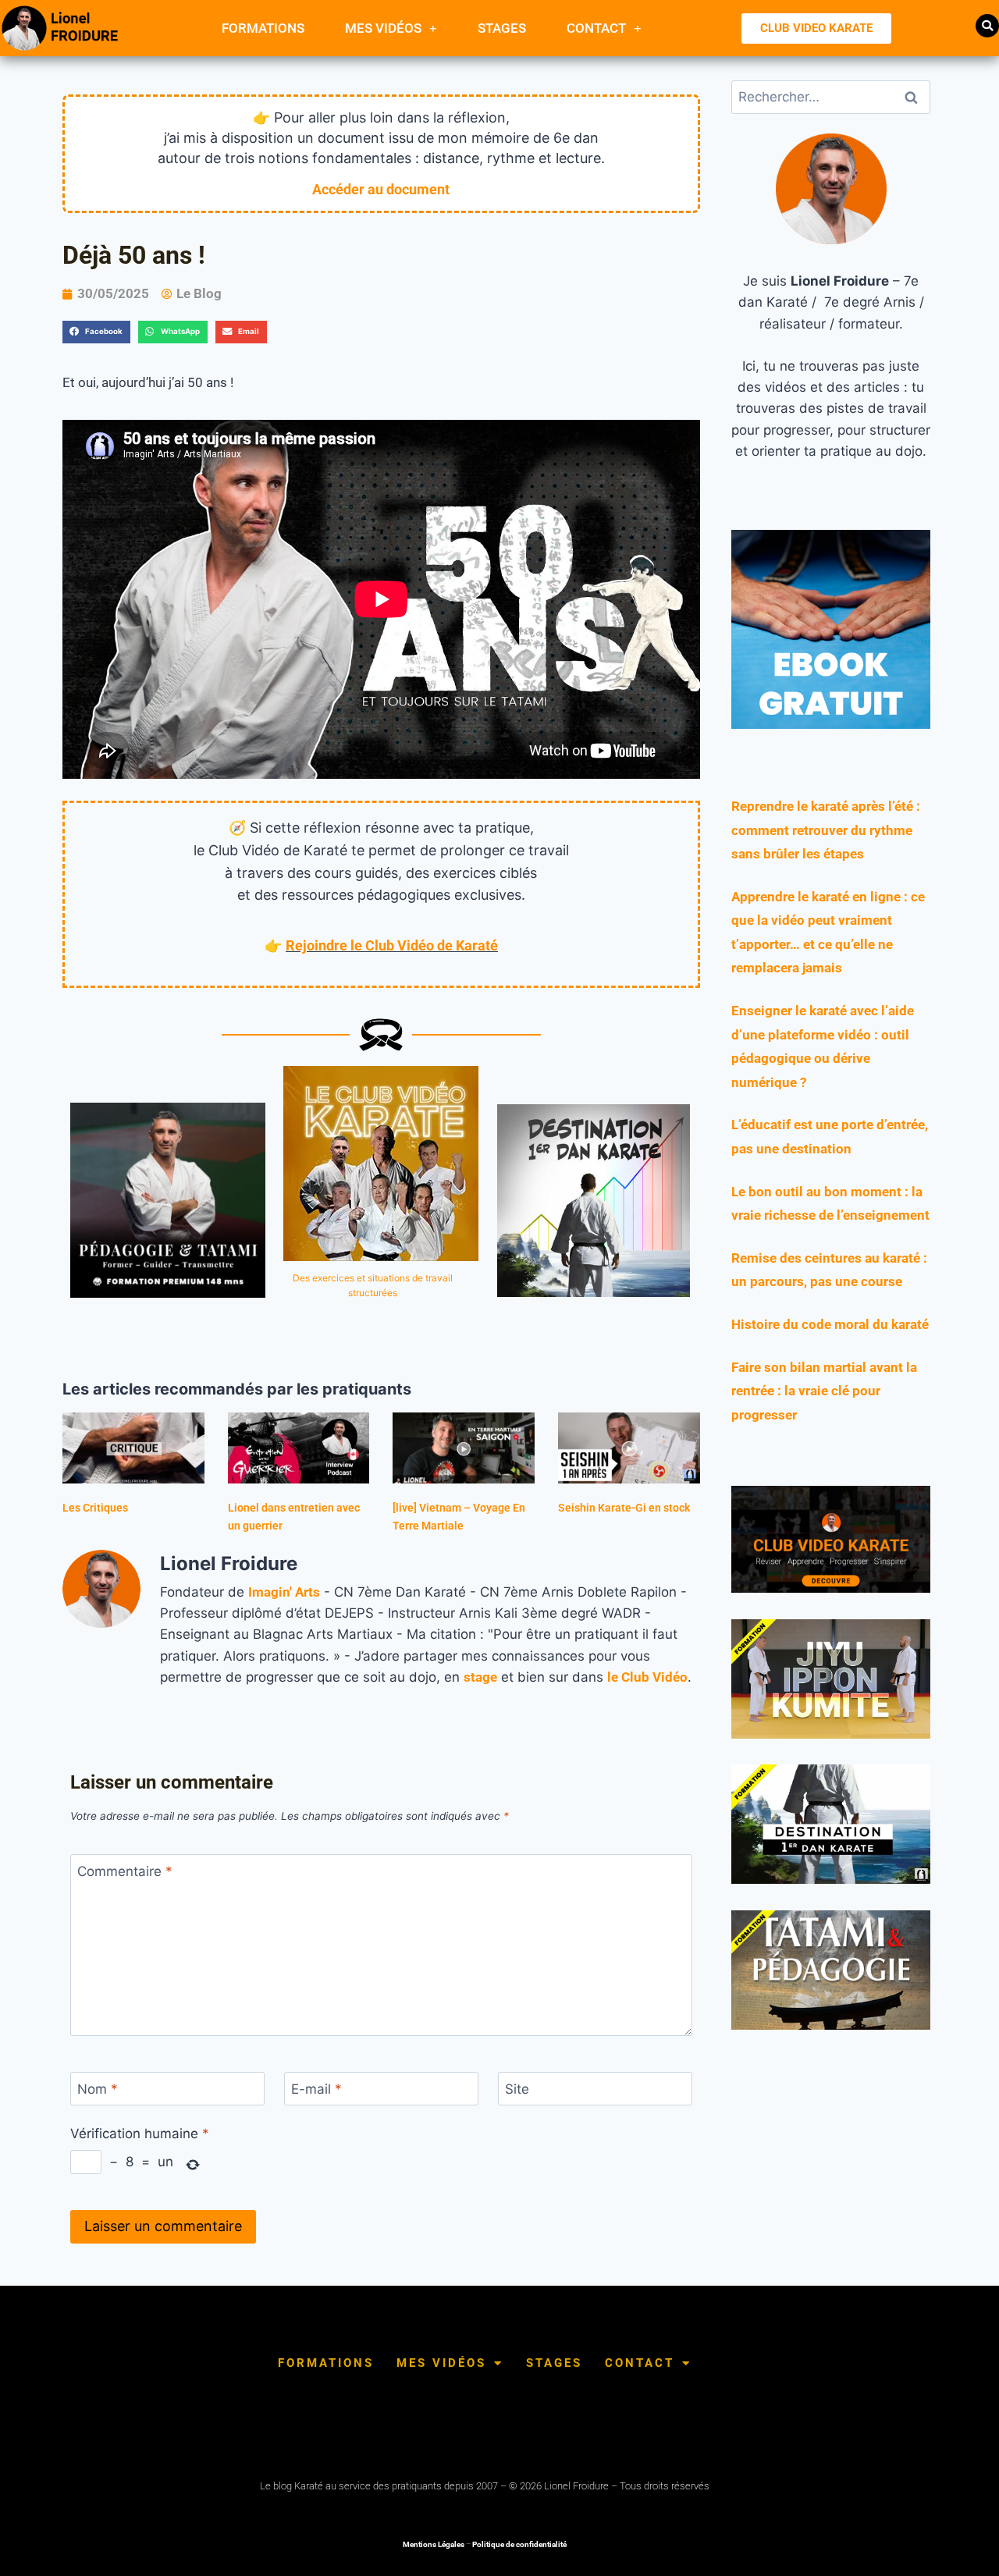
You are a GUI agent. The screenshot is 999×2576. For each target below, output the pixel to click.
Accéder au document (381, 189)
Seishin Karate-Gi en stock (624, 1508)
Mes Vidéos (383, 28)
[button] (987, 26)
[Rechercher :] (831, 97)
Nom (98, 2089)
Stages (502, 28)
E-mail (316, 2089)
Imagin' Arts (284, 1592)
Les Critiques (95, 1508)
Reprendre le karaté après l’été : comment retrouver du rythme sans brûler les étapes (826, 830)
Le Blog (199, 293)
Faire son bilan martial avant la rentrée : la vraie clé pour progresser (824, 1391)
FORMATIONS (263, 28)
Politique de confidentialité (519, 2544)
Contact (596, 28)
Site (517, 2089)
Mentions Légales (434, 2544)
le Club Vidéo (647, 1677)
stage (480, 1677)
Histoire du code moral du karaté (830, 1324)
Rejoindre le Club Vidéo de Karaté (392, 945)
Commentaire (125, 1871)
